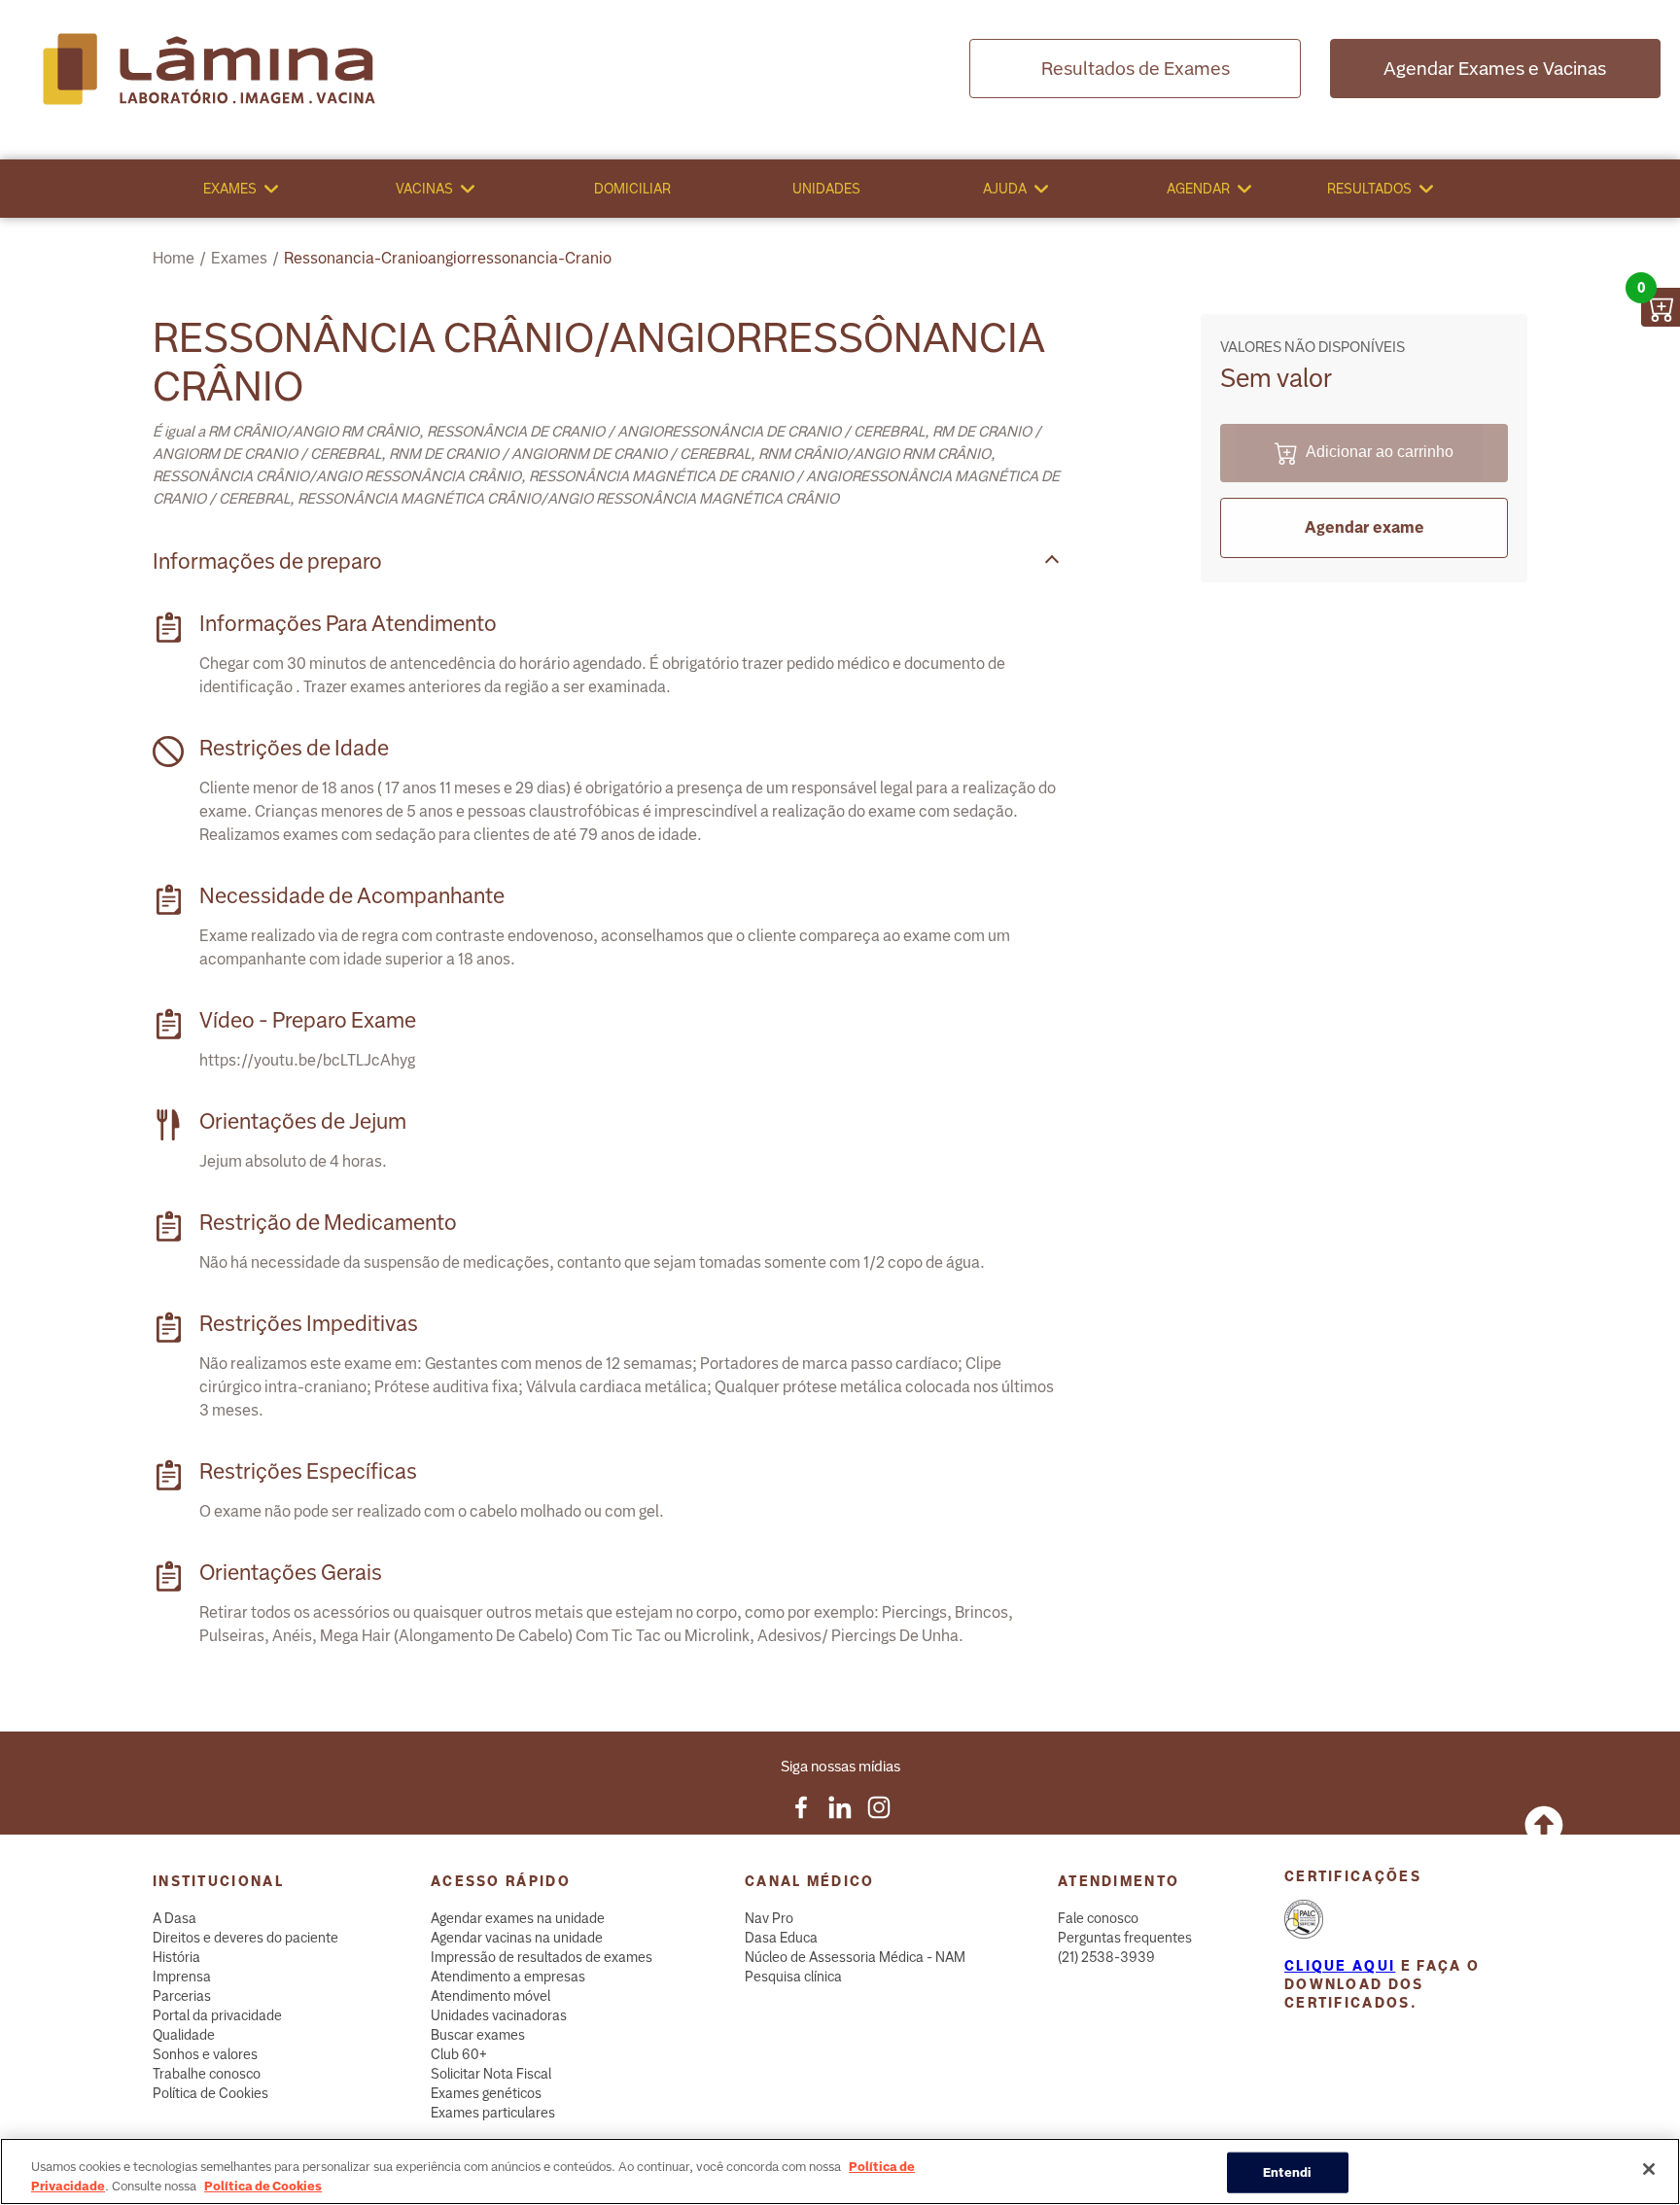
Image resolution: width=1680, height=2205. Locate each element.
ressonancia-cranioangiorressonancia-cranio (448, 258)
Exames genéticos (486, 2093)
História (176, 1957)
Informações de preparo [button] (267, 561)
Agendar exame (1365, 527)
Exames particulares (493, 2113)
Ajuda (1005, 189)
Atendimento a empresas (508, 1977)
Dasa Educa (781, 1938)
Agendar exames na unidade (518, 1918)
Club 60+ (459, 2054)
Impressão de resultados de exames (542, 1957)
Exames (230, 189)
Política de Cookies (210, 2093)
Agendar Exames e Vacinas (1495, 69)
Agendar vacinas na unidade (517, 1938)
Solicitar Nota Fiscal (491, 2074)
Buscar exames (478, 2035)
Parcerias (182, 1996)
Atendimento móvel (490, 1996)
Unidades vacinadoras (499, 2015)
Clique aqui (1340, 1966)
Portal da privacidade (217, 2015)
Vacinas (424, 189)
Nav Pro (769, 1918)
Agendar (1198, 189)
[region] (840, 2171)
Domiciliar (632, 189)
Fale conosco (1098, 1918)
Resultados (1369, 189)
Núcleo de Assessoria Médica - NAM (855, 1957)
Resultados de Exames (1136, 69)
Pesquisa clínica (793, 1977)
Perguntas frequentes (1125, 1938)
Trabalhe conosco (207, 2074)
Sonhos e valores (205, 2054)
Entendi (1288, 2172)
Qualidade (184, 2035)
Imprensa (182, 1977)
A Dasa (175, 1918)
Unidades (826, 189)
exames (239, 258)
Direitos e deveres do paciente (245, 1938)
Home (174, 258)
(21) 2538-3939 (1106, 1957)
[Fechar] (1649, 2169)
